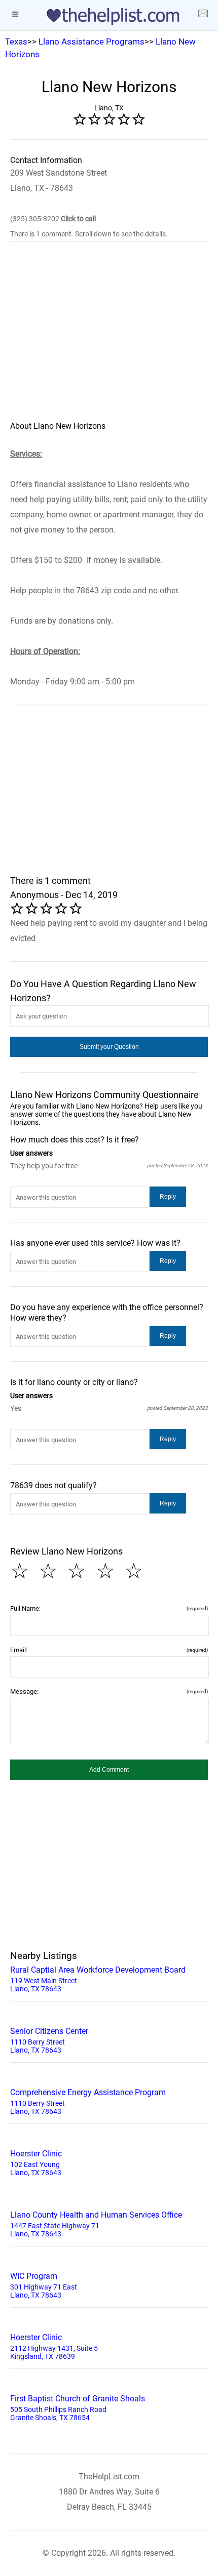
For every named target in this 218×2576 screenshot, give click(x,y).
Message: (109, 1691)
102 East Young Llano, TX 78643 (36, 2163)
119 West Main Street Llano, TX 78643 (98, 1979)
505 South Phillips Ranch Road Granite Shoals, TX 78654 (78, 2408)
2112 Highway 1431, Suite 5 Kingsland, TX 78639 (54, 2346)
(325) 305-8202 (53, 219)
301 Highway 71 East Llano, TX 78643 (44, 2285)
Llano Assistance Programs (92, 42)
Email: (109, 1650)
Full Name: (109, 1608)
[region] (109, 338)
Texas (16, 42)
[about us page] (203, 15)
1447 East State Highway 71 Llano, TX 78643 (96, 2224)
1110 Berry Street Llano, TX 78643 (49, 2040)
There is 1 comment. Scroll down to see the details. (89, 234)
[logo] (109, 17)
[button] (109, 1047)
